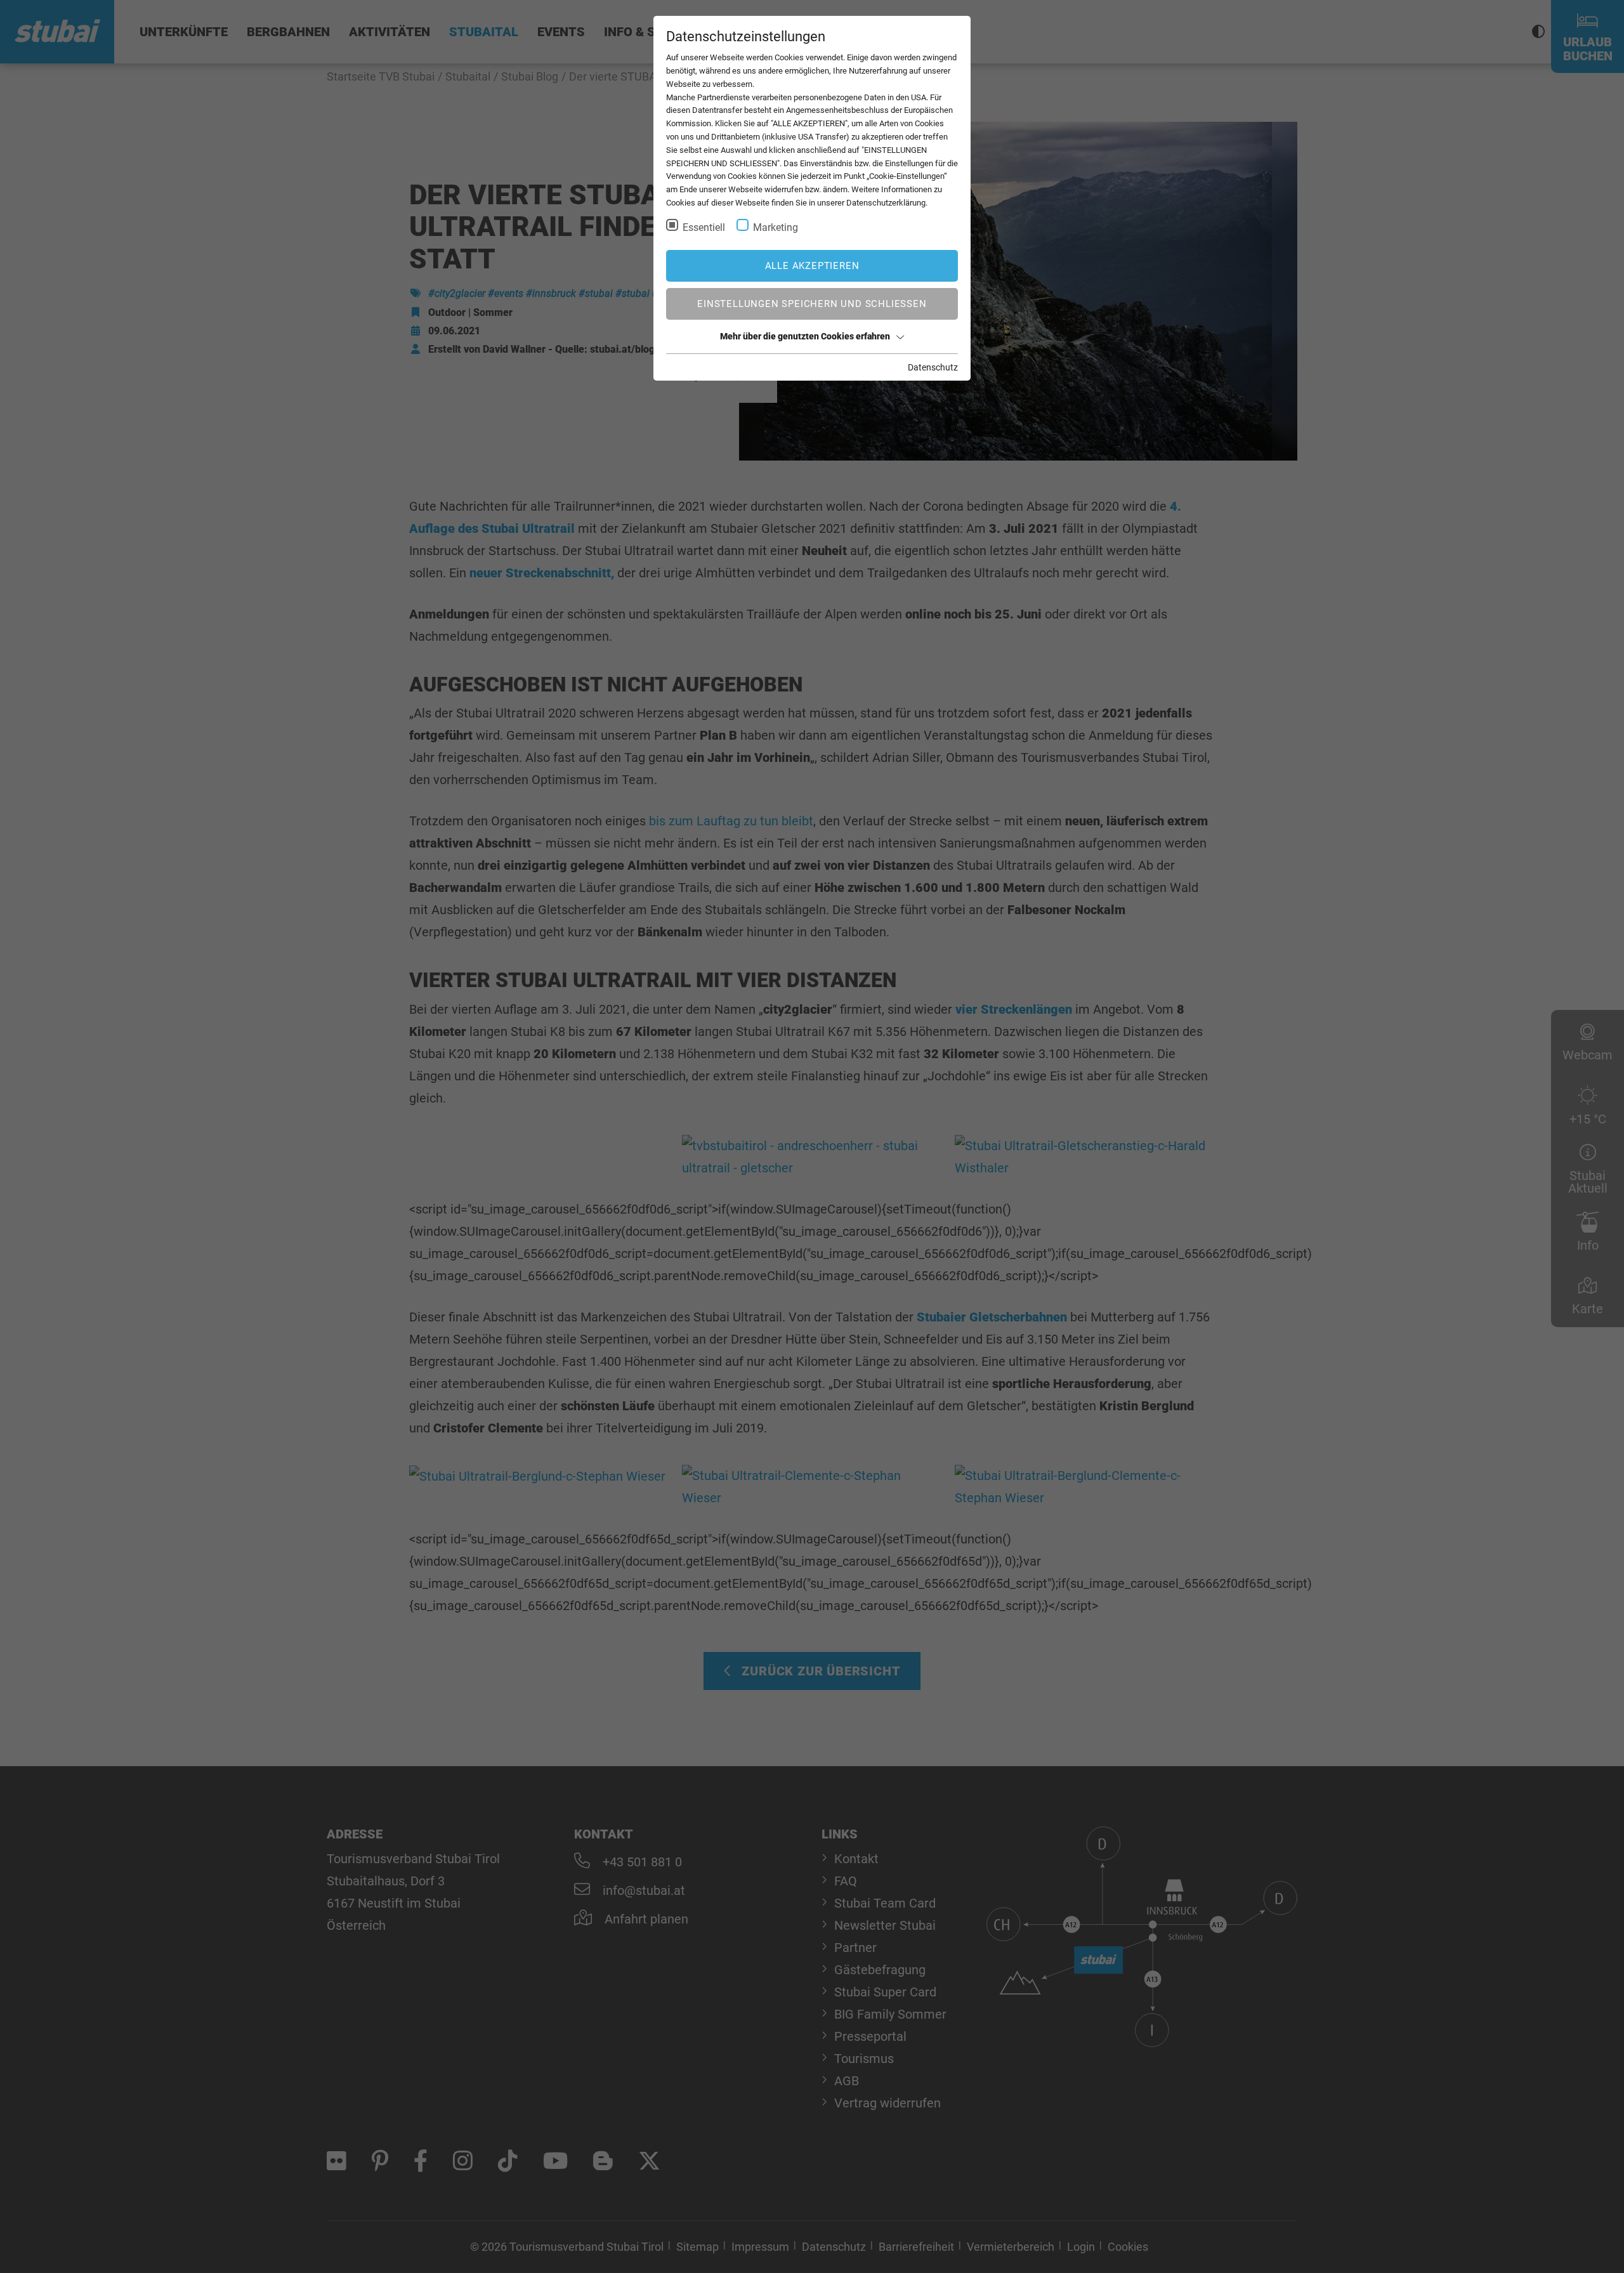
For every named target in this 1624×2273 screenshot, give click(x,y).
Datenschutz (933, 367)
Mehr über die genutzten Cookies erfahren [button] (805, 336)
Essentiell (704, 227)
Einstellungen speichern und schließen (812, 304)
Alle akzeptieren (812, 266)
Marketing (776, 227)
